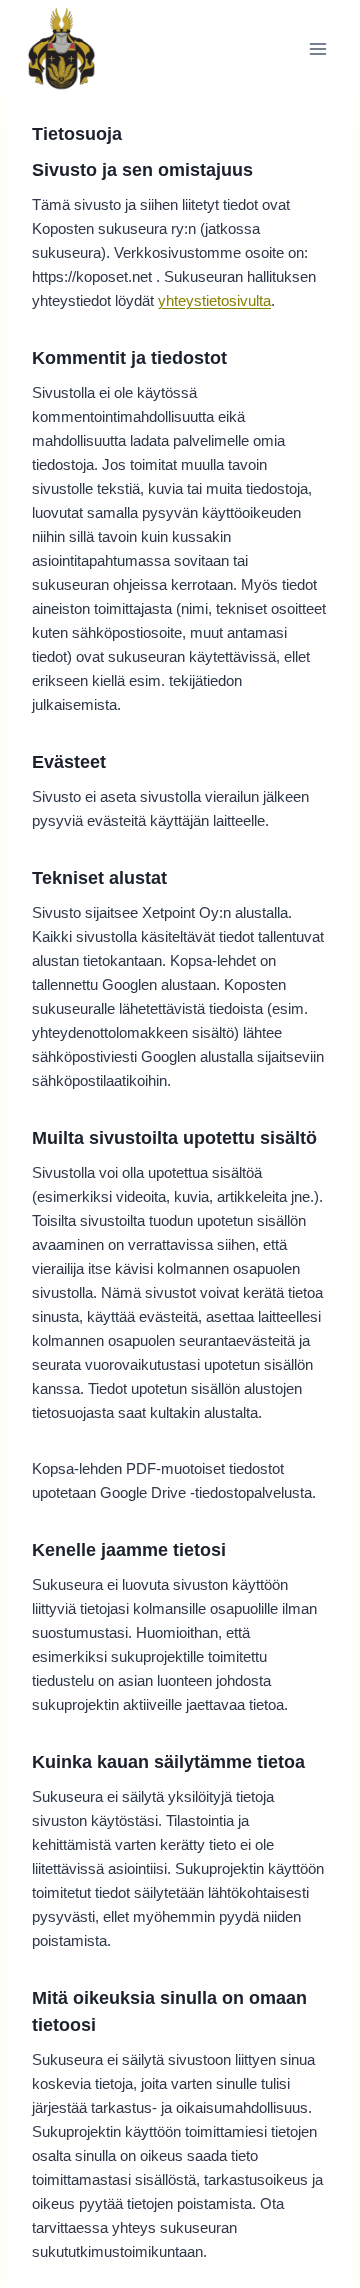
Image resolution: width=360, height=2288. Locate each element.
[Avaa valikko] (317, 48)
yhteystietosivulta (214, 300)
